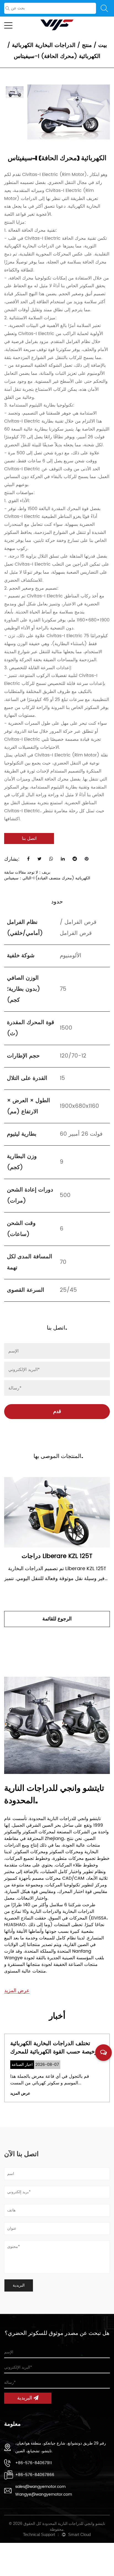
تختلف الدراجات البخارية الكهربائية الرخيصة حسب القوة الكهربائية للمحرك (56, 2048)
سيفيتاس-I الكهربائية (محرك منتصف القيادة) (47, 878)
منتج (87, 45)
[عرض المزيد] (17, 1984)
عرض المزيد (20, 2093)
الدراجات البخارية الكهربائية (44, 45)
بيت (103, 45)
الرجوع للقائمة (57, 1619)
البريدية (25, 2398)
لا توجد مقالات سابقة (21, 872)
